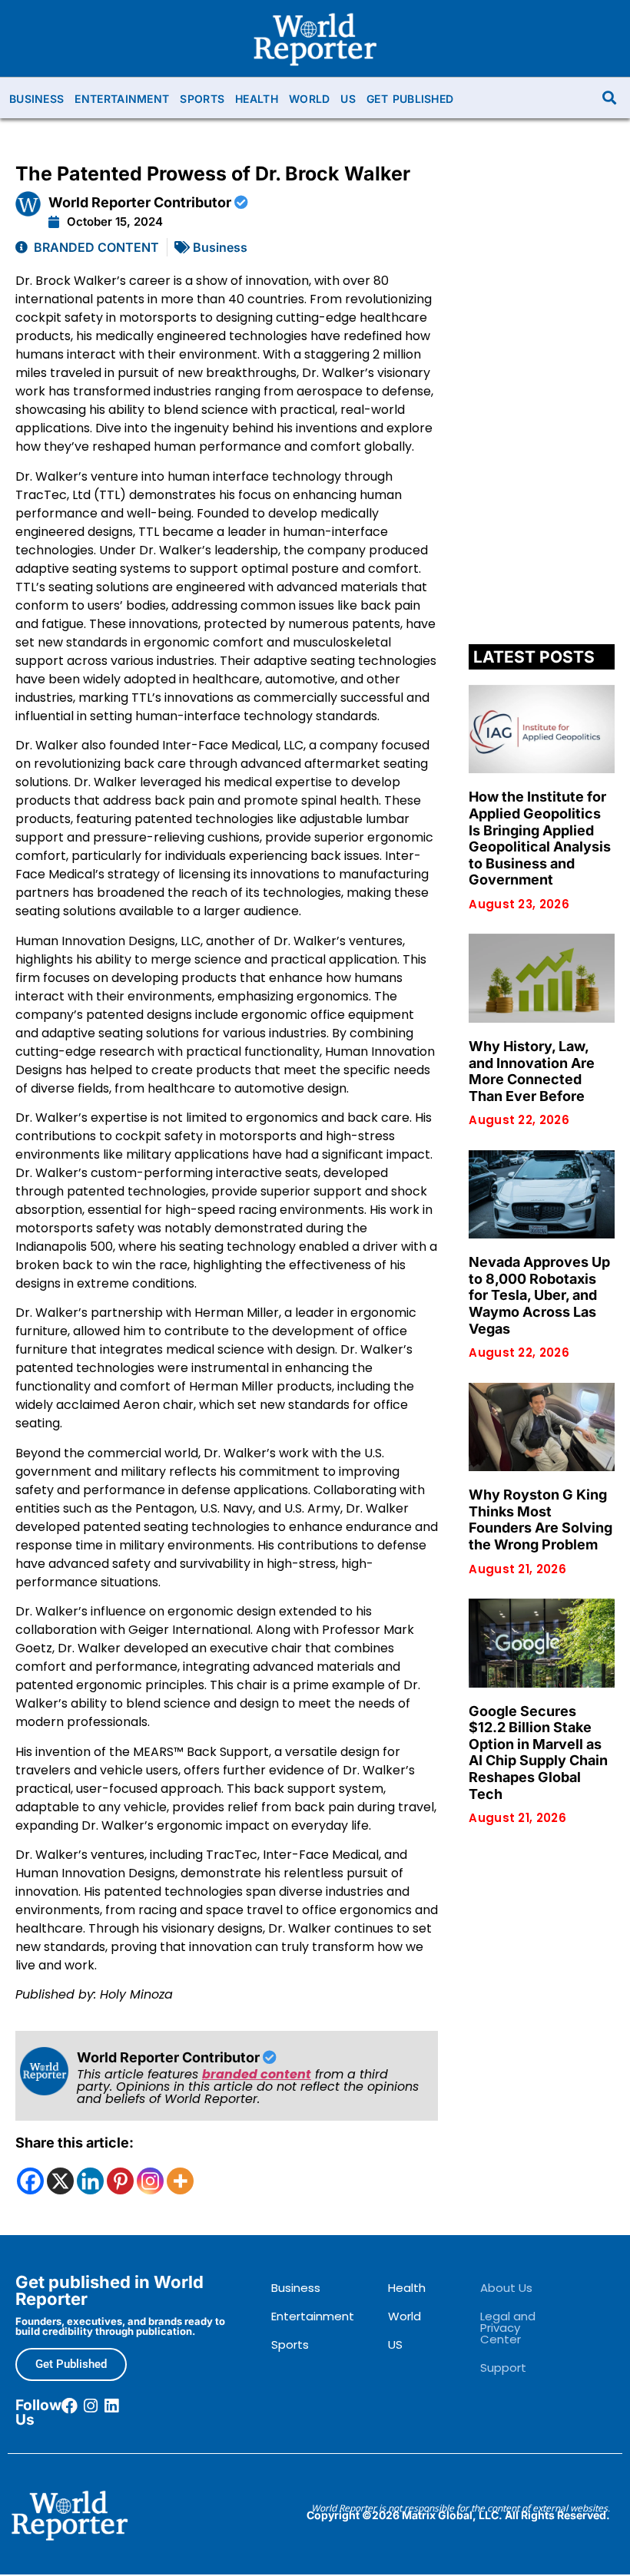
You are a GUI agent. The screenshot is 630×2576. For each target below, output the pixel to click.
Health (257, 99)
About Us (506, 2288)
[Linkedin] (90, 2181)
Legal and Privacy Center (508, 2328)
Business (36, 99)
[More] (180, 2181)
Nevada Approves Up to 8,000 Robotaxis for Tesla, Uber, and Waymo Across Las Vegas (539, 1295)
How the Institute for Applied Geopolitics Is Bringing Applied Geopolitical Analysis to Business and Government (540, 838)
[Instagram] (150, 2181)
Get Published (410, 99)
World (310, 99)
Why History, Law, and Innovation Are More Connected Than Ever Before (532, 1071)
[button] (610, 98)
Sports (202, 99)
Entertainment (122, 99)
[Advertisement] (541, 398)
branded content (257, 2074)
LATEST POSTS (534, 657)
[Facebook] (30, 2181)
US (348, 99)
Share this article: (75, 2143)
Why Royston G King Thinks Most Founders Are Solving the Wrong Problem (540, 1519)
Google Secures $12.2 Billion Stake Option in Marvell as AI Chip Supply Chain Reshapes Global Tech (538, 1753)
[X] (60, 2181)
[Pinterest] (120, 2181)
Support (503, 2368)
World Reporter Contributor (141, 202)
